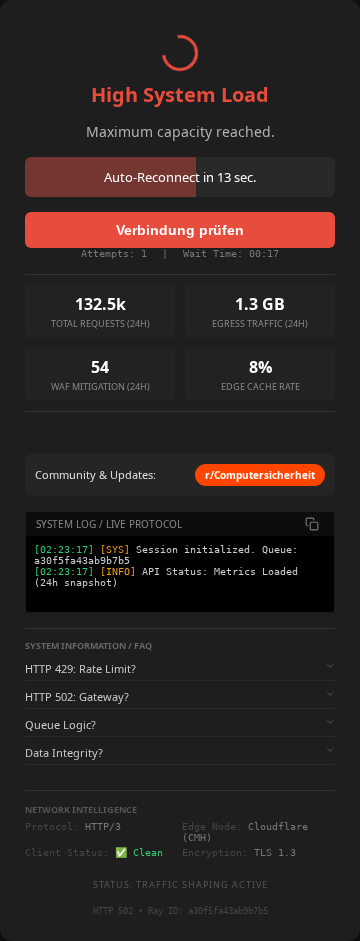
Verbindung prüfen (180, 230)
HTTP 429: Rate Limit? (80, 668)
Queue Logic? (60, 724)
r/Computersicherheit (260, 475)
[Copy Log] (312, 524)
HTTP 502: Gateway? (77, 696)
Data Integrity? (64, 752)
